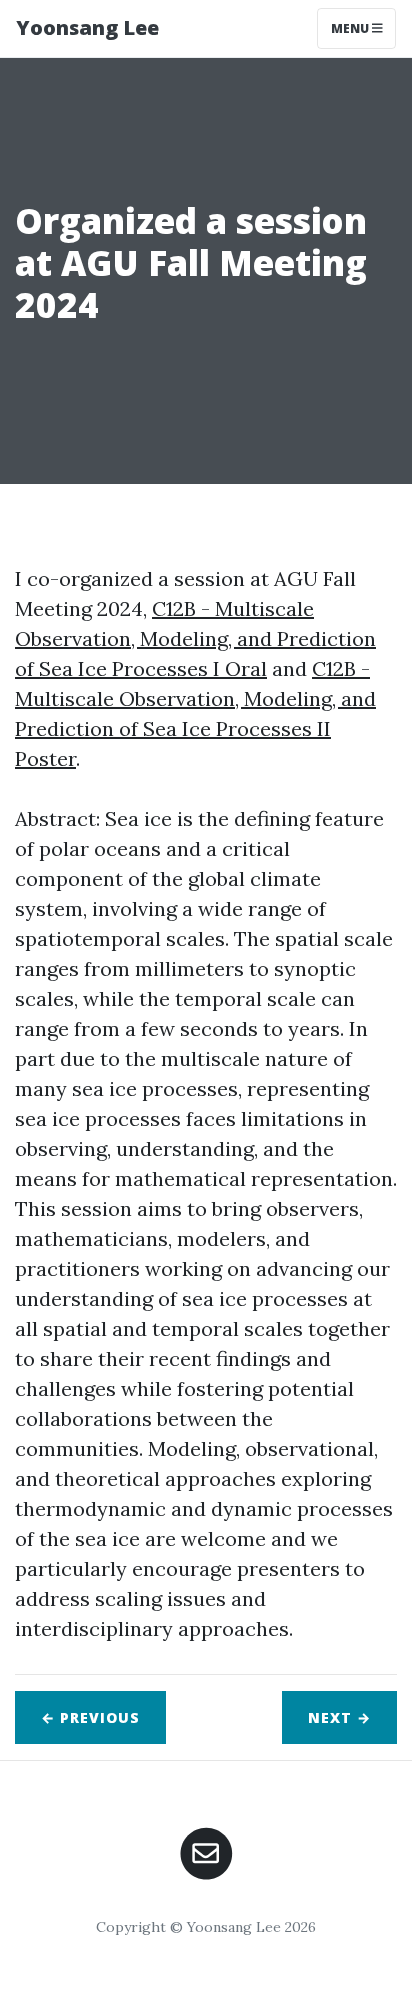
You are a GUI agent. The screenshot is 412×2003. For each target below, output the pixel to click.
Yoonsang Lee (87, 27)
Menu (351, 28)
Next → (339, 1717)
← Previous (90, 1717)
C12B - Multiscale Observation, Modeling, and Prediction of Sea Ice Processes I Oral (195, 638)
